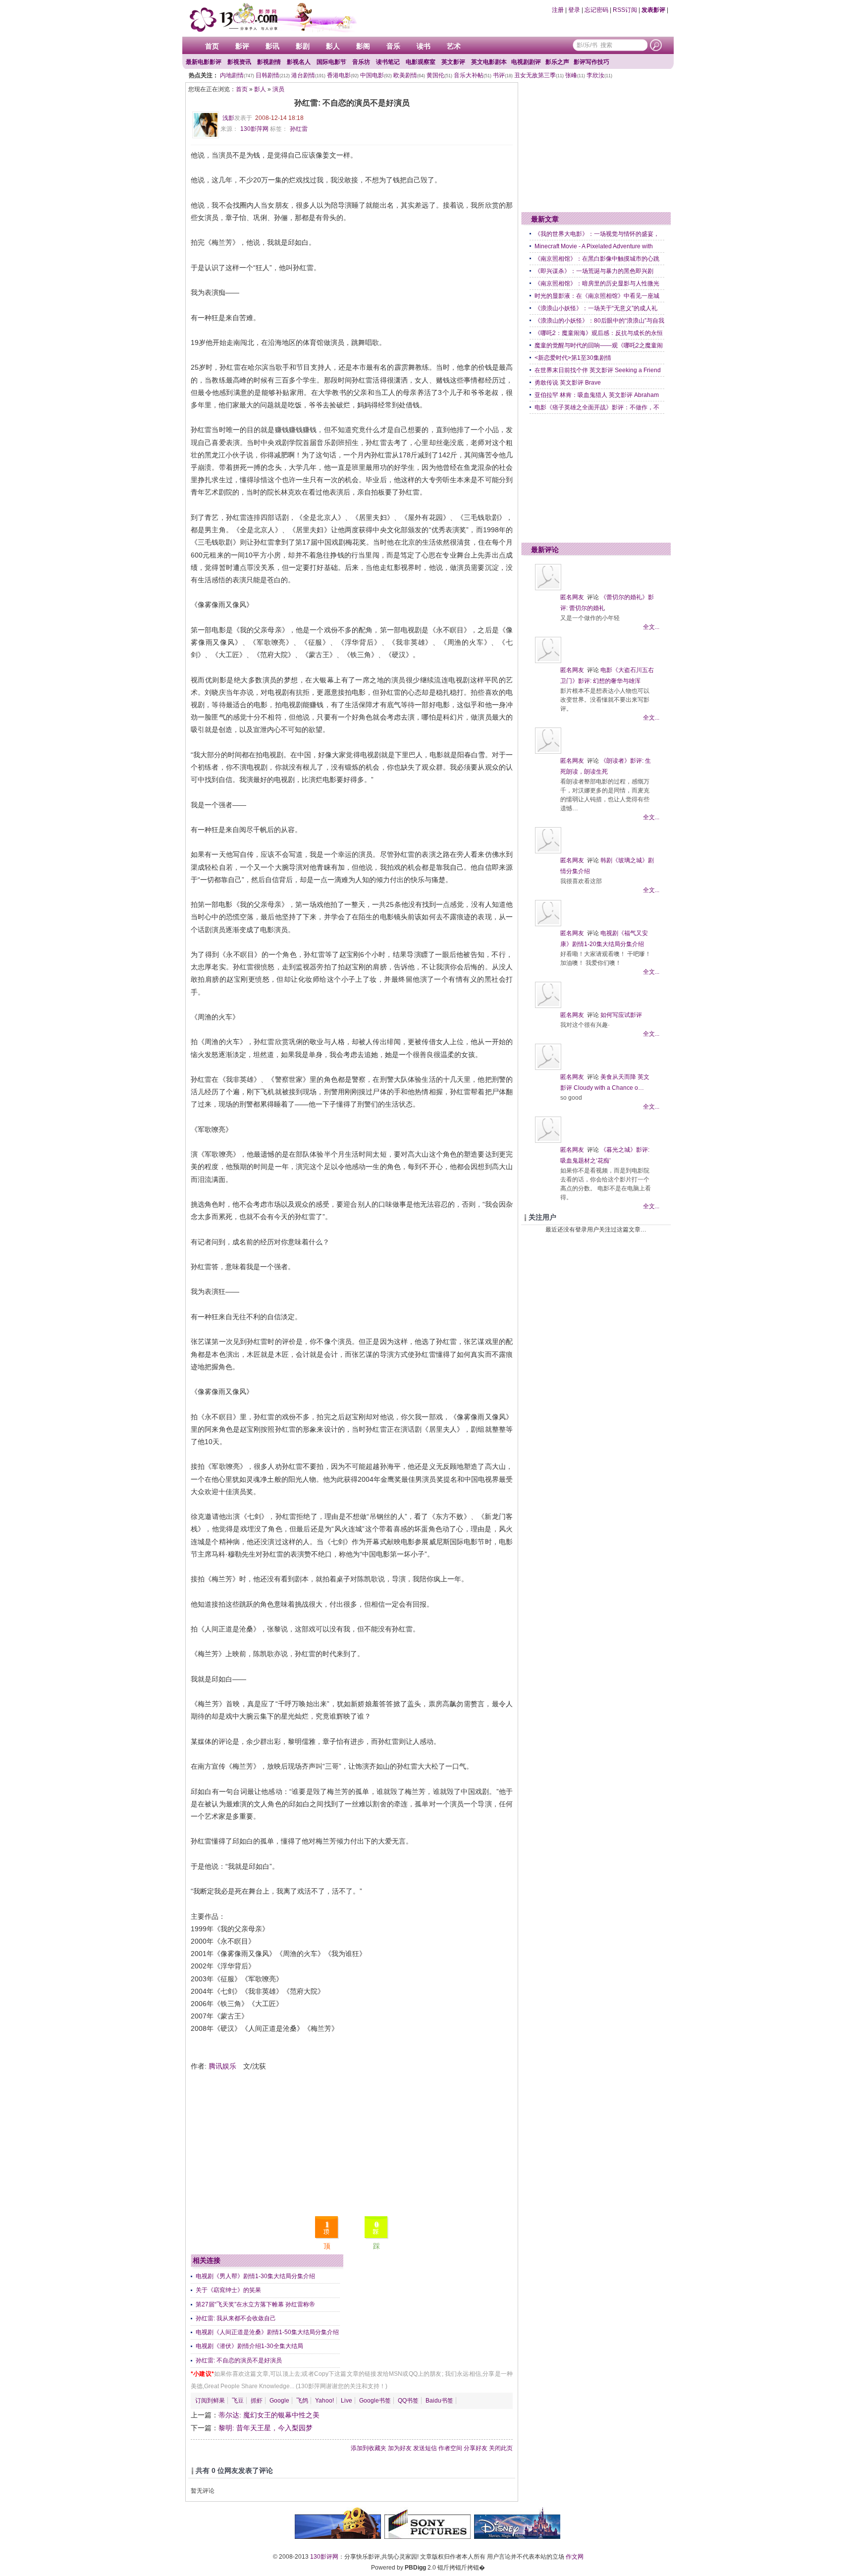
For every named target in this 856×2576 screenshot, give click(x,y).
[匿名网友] (548, 588)
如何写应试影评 (621, 1015)
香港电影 (343, 75)
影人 (333, 46)
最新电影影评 (204, 62)
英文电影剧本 (489, 62)
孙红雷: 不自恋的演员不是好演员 (239, 2360)
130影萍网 (254, 129)
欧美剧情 (409, 75)
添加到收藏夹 (369, 2448)
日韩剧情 (273, 75)
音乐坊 (361, 62)
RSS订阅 (625, 10)
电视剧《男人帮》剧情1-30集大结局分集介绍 (255, 2276)
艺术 (454, 46)
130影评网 (324, 2557)
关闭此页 (501, 2448)
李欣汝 (599, 75)
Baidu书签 (439, 2401)
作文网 (575, 2557)
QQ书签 (408, 2401)
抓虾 (257, 2401)
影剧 (303, 46)
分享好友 (476, 2448)
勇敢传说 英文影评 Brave (568, 383)
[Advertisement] (352, 2142)
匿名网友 (572, 597)
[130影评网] (272, 17)
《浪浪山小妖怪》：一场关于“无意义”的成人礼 (596, 308)
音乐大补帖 (473, 75)
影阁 (363, 46)
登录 (574, 10)
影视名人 (299, 62)
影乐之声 (557, 62)
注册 (558, 10)
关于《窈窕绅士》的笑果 (228, 2290)
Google (279, 2401)
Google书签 (375, 2401)
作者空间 (450, 2448)
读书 (424, 46)
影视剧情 (269, 62)
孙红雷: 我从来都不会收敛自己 (236, 2318)
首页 (212, 46)
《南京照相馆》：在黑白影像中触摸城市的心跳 (597, 259)
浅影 (228, 118)
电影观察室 (421, 62)
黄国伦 (439, 75)
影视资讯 (239, 62)
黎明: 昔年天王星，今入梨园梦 (266, 2428)
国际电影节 (331, 62)
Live (347, 2401)
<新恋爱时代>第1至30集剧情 (573, 358)
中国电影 (376, 75)
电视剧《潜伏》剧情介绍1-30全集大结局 (249, 2346)
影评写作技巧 (591, 62)
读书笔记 (388, 62)
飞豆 (238, 2401)
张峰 (575, 75)
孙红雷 (299, 129)
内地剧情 (237, 75)
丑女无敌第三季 (539, 75)
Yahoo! (324, 2401)
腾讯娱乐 (222, 2066)
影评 (242, 46)
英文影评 (453, 62)
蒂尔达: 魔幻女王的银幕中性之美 (269, 2415)
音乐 (393, 46)
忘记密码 (596, 10)
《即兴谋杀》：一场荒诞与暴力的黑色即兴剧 (594, 271)
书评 (503, 75)
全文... (651, 627)
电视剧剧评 (526, 62)
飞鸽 (302, 2401)
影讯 (272, 46)
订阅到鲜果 (210, 2401)
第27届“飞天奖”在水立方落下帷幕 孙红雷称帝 (255, 2304)
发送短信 (425, 2448)
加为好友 (400, 2448)
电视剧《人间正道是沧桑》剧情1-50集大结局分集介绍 (267, 2332)
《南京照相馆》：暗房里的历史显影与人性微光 (597, 283)
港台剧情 (308, 75)
